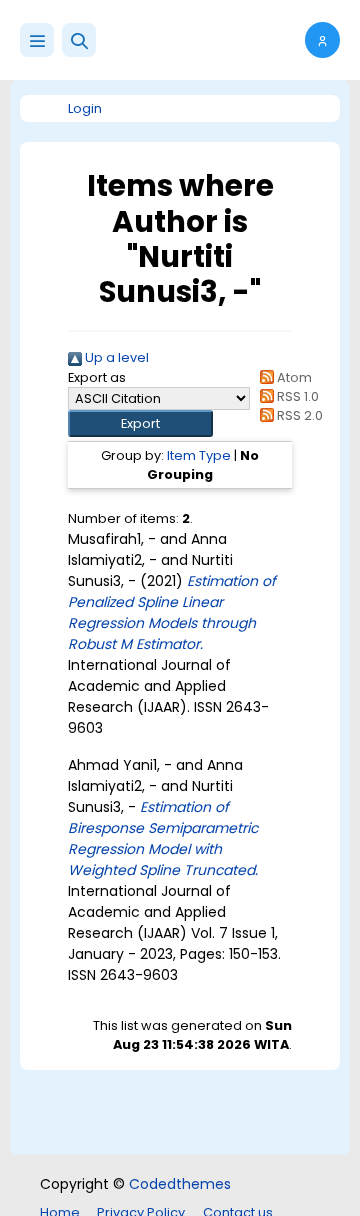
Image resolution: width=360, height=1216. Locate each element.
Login (85, 108)
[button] (79, 40)
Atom (293, 377)
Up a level (115, 357)
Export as (97, 377)
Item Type (199, 455)
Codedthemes (180, 1184)
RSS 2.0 (298, 415)
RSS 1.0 (296, 396)
